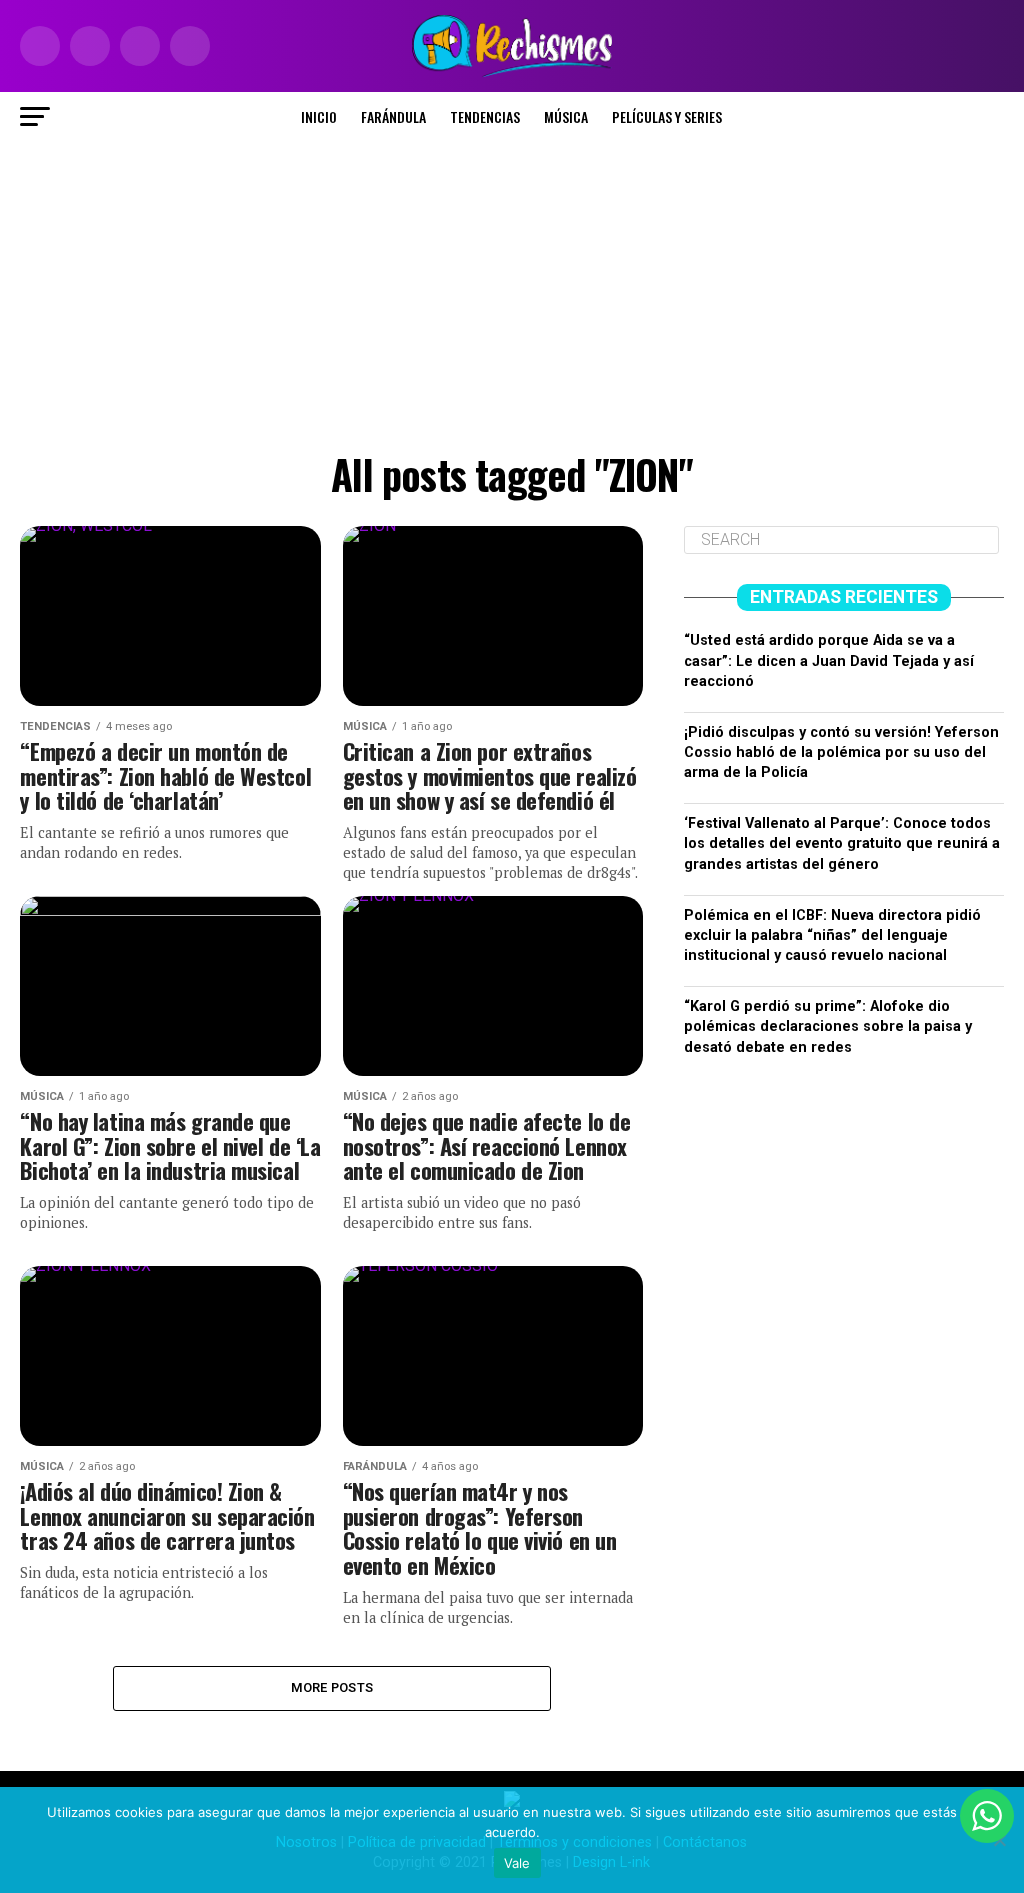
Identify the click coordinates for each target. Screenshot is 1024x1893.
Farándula (393, 116)
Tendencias (485, 116)
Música (566, 116)
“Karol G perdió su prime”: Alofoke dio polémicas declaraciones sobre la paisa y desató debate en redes (828, 1026)
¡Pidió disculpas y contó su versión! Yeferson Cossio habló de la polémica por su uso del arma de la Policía (841, 752)
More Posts (332, 1687)
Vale (517, 1863)
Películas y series (667, 116)
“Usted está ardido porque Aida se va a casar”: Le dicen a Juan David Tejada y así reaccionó (829, 660)
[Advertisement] (512, 292)
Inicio (319, 116)
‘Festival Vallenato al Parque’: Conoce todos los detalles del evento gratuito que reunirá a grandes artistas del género (842, 843)
